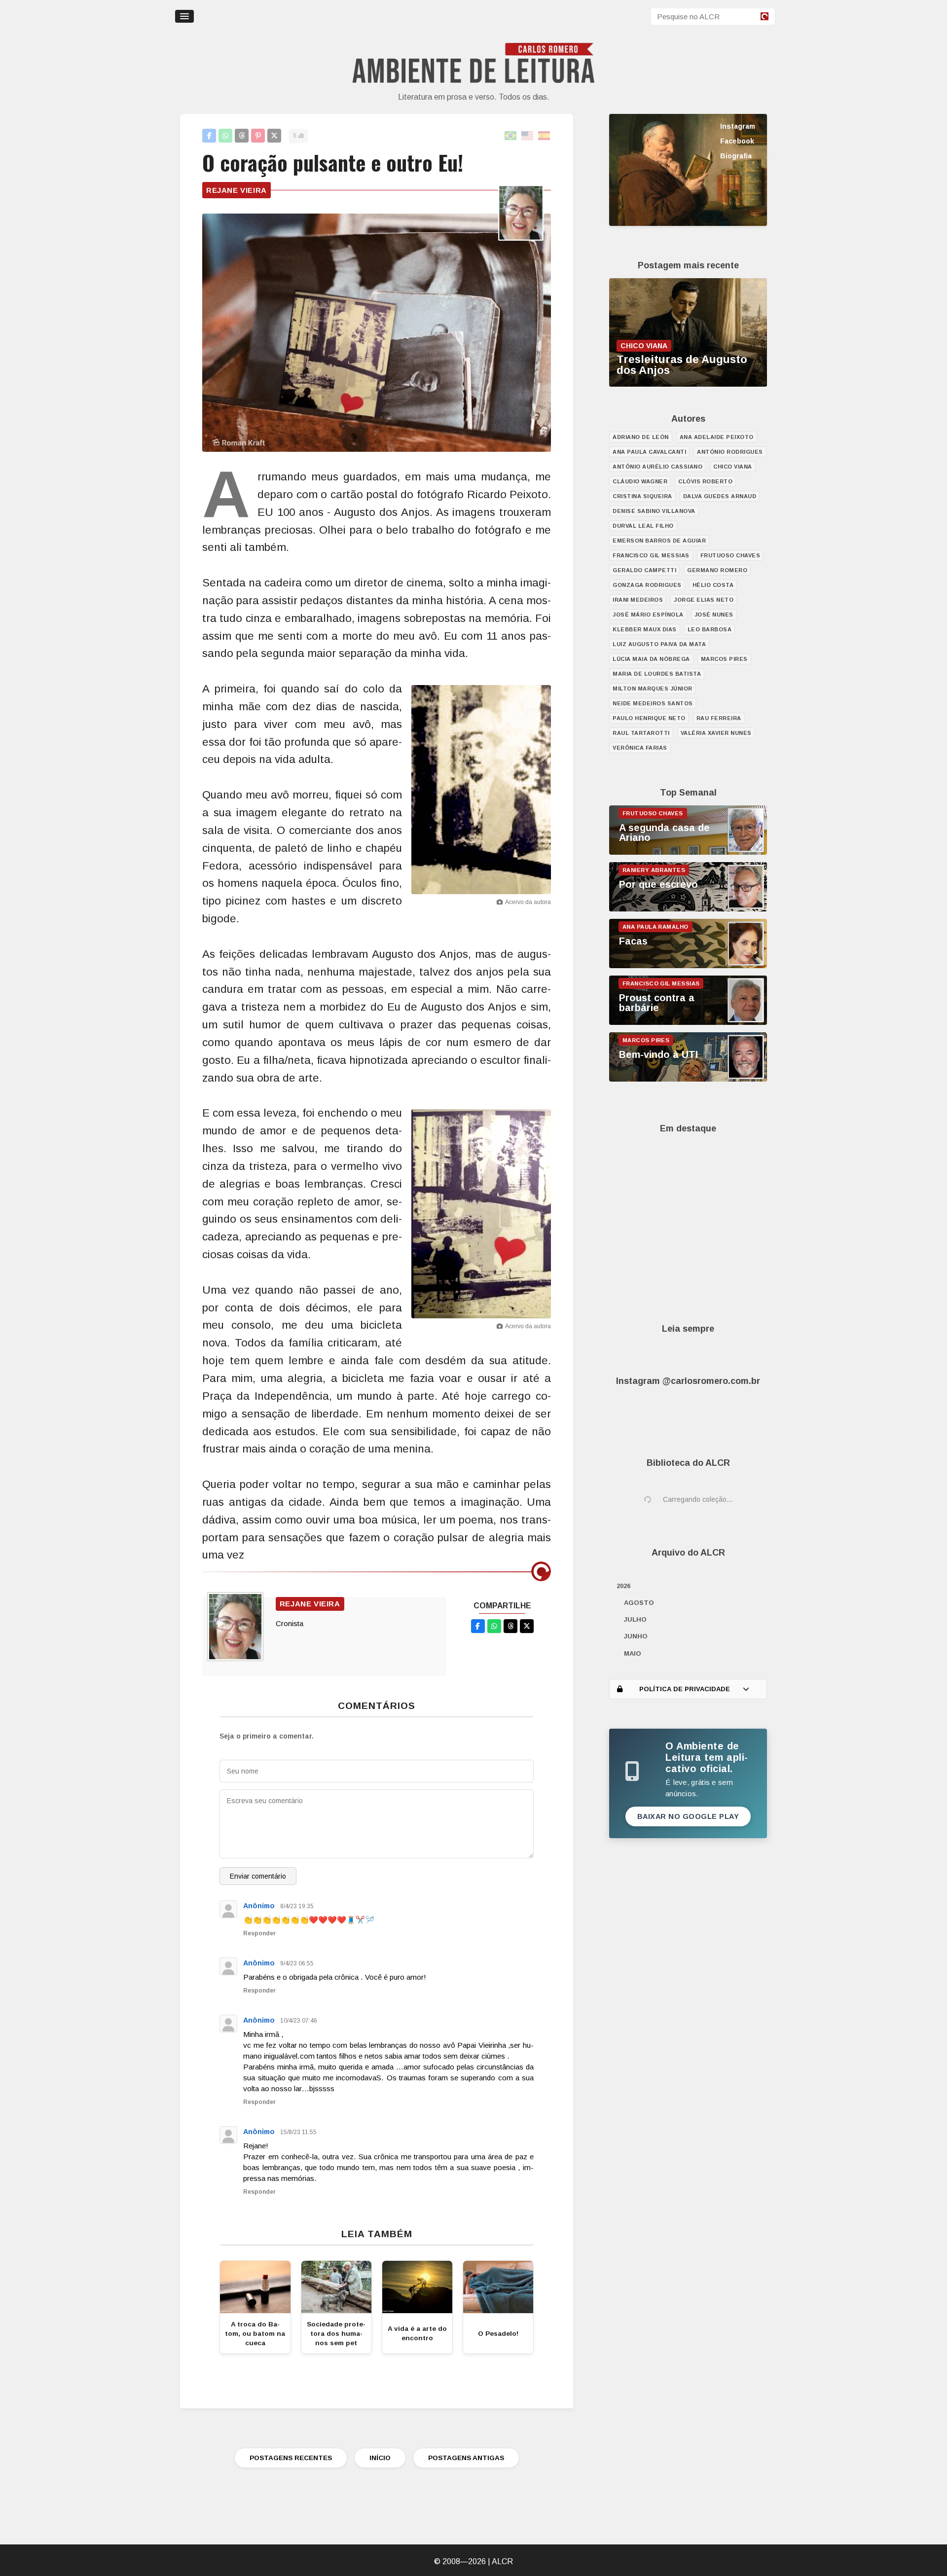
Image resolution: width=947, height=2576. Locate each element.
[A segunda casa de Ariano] (688, 852)
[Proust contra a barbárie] (688, 1022)
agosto (639, 1603)
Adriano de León (641, 437)
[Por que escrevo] (688, 909)
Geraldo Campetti (644, 570)
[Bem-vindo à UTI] (688, 1079)
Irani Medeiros (638, 600)
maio (633, 1653)
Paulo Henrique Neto (649, 718)
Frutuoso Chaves (730, 555)
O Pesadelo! (498, 2334)
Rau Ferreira (719, 718)
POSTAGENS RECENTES (291, 2458)
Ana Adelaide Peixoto (717, 437)
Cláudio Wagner (640, 481)
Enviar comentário (258, 1876)
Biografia (736, 156)
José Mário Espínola (648, 615)
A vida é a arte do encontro (417, 2333)
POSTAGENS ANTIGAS (466, 2458)
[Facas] (688, 966)
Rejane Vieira (237, 190)
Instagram (738, 126)
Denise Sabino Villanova (654, 511)
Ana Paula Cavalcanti (649, 452)
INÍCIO (380, 2458)
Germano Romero (717, 570)
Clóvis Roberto (705, 481)
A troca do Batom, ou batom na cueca (255, 2334)
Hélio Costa (713, 585)
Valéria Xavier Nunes (716, 733)
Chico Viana (733, 467)
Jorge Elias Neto (704, 600)
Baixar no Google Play (688, 1816)
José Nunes (714, 615)
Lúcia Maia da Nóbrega (651, 659)
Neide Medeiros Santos (653, 703)
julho (635, 1619)
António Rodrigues (730, 452)
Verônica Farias (640, 748)
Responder (259, 1933)
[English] (528, 136)
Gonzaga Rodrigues (647, 585)
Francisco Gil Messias (651, 555)
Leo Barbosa (710, 629)
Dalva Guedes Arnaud (720, 496)
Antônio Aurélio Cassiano (657, 467)
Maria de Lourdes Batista (657, 674)
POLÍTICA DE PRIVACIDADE (685, 1689)
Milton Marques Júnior (653, 689)
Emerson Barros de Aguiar (659, 541)
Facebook (737, 141)
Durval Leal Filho (643, 526)
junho (636, 1636)
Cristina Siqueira (642, 496)
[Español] (545, 136)
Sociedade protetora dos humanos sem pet (336, 2334)
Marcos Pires (724, 659)
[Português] (511, 136)
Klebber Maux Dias (645, 629)
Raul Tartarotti (641, 733)
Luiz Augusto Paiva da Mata (659, 644)
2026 (623, 1586)
